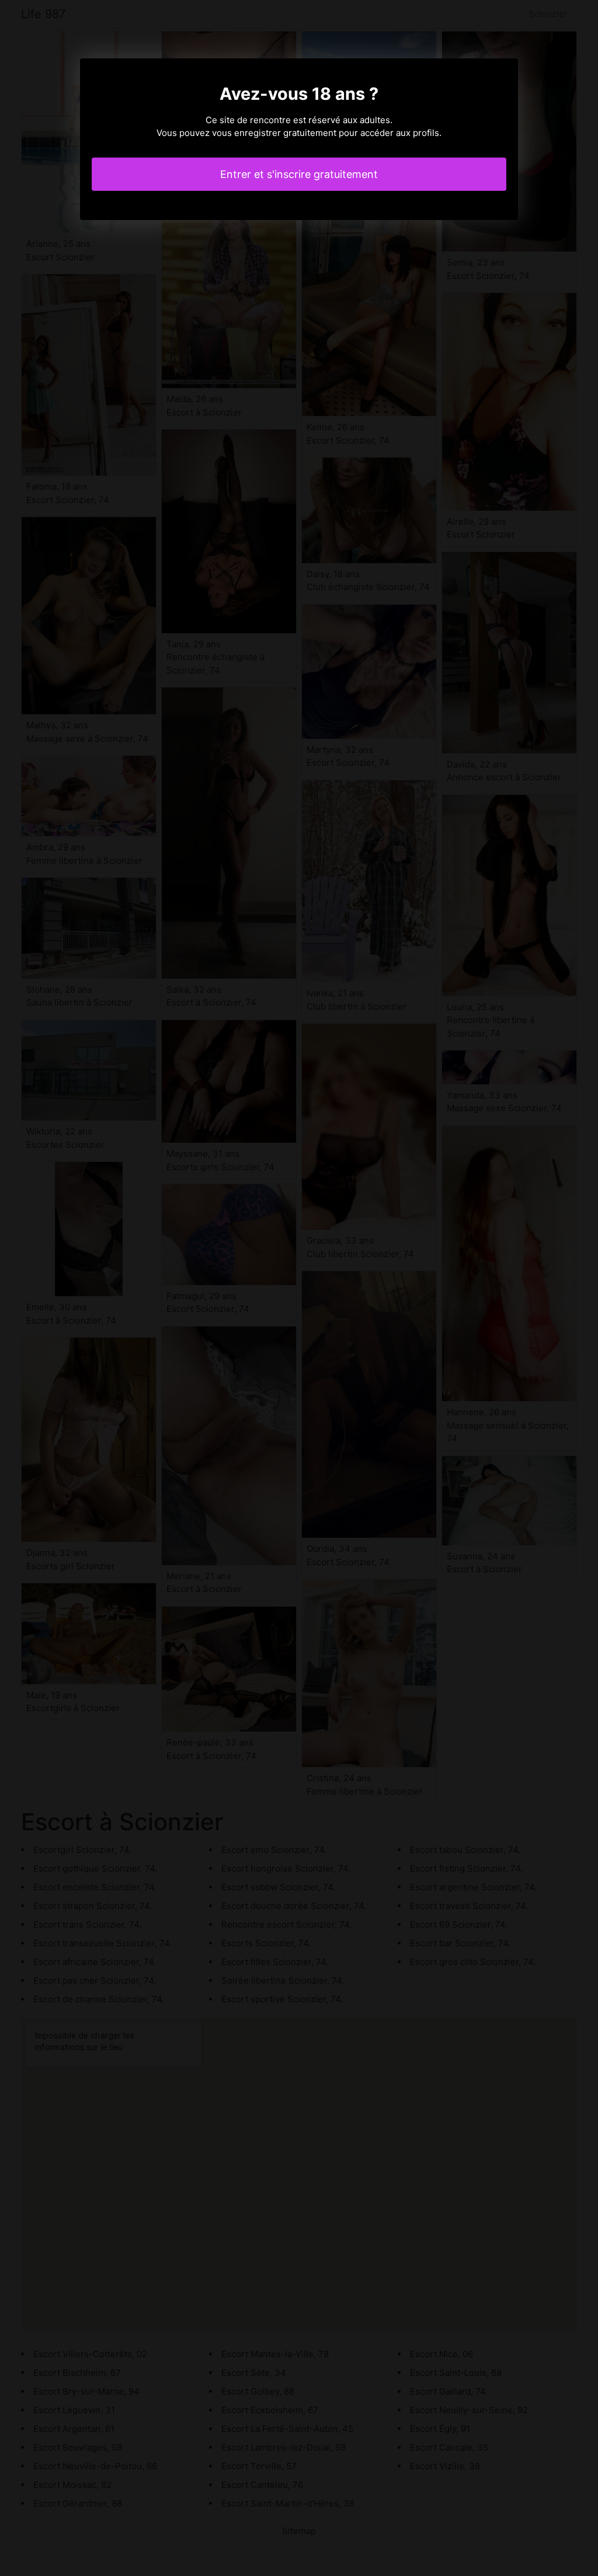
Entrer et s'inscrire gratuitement (299, 174)
